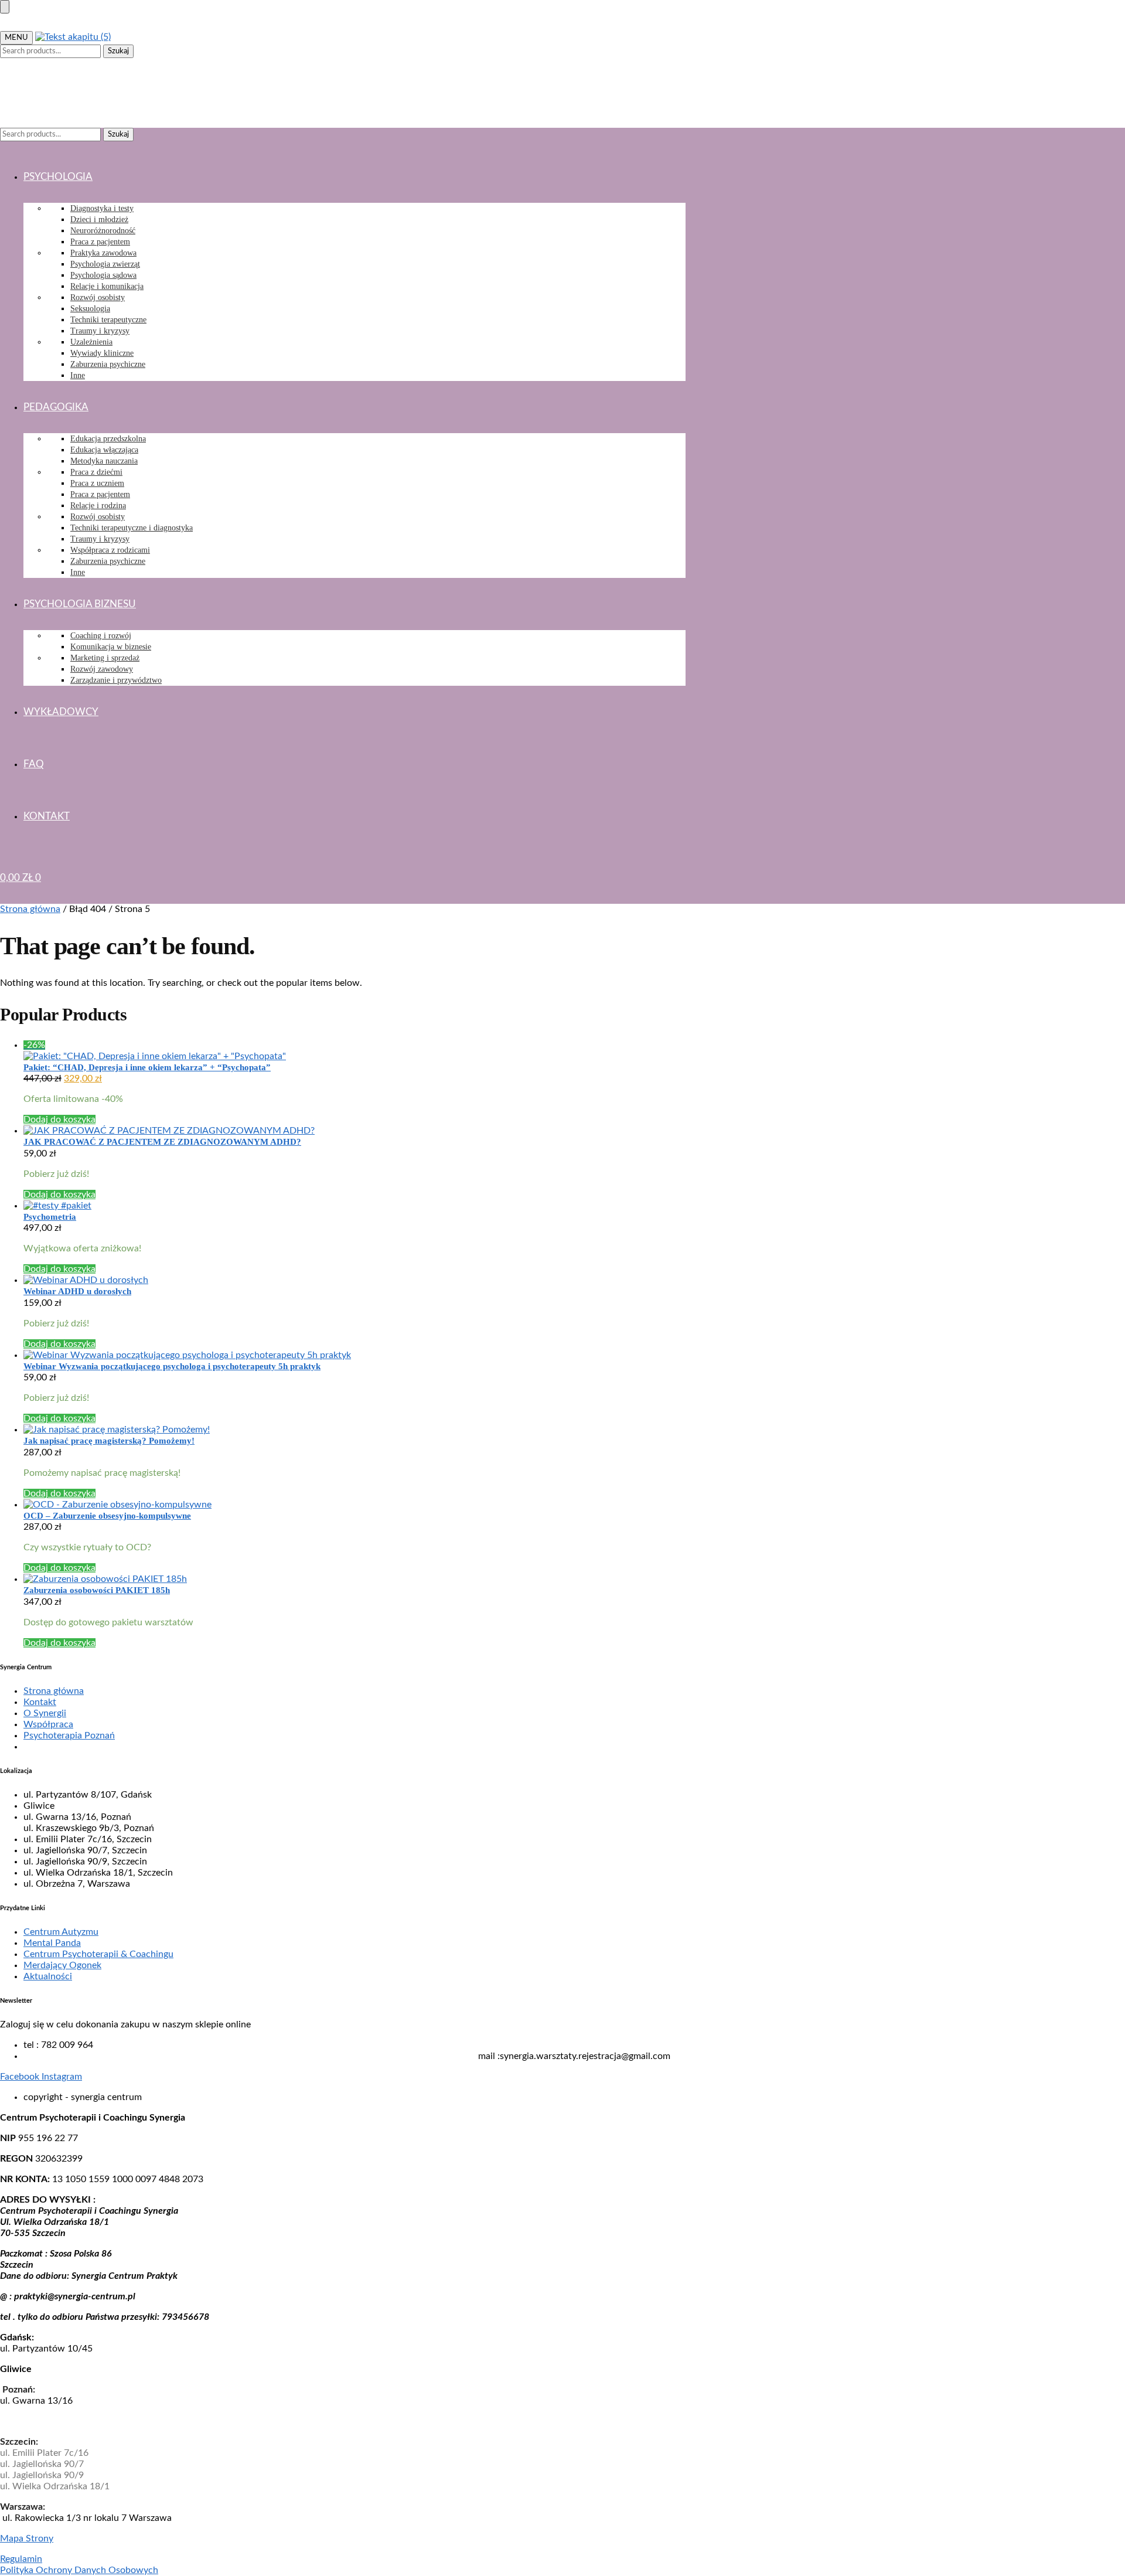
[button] (21, 84)
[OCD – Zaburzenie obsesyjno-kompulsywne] (354, 1505)
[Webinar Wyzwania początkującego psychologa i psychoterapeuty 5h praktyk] (354, 1355)
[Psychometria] (354, 1206)
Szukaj (118, 51)
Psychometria (50, 1217)
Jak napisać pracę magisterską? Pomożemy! (109, 1441)
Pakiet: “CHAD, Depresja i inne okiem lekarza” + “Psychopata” (147, 1067)
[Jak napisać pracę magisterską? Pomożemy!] (354, 1430)
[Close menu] (5, 7)
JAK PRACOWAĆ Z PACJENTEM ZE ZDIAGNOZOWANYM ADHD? (162, 1142)
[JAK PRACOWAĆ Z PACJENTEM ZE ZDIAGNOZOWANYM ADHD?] (354, 1131)
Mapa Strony (27, 2538)
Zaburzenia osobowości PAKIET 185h (97, 1590)
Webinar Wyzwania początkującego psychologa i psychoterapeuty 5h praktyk (172, 1366)
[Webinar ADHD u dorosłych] (354, 1280)
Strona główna (30, 909)
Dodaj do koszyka (59, 1119)
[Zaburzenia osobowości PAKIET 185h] (354, 1579)
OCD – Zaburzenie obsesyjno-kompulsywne (107, 1516)
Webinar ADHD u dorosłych (77, 1291)
